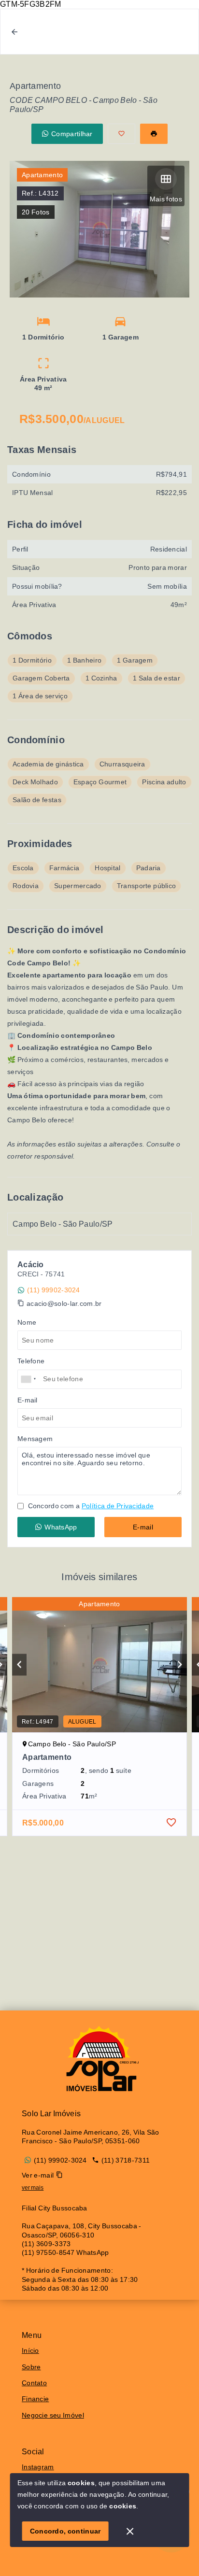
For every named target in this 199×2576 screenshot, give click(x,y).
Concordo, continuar (65, 2531)
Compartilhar (72, 134)
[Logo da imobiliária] (99, 2059)
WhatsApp (61, 1527)
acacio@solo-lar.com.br (64, 1303)
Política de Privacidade (118, 1506)
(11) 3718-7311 (126, 2160)
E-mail (143, 1527)
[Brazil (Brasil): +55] (29, 1379)
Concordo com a (90, 1506)
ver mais (33, 2188)
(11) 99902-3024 (54, 1290)
